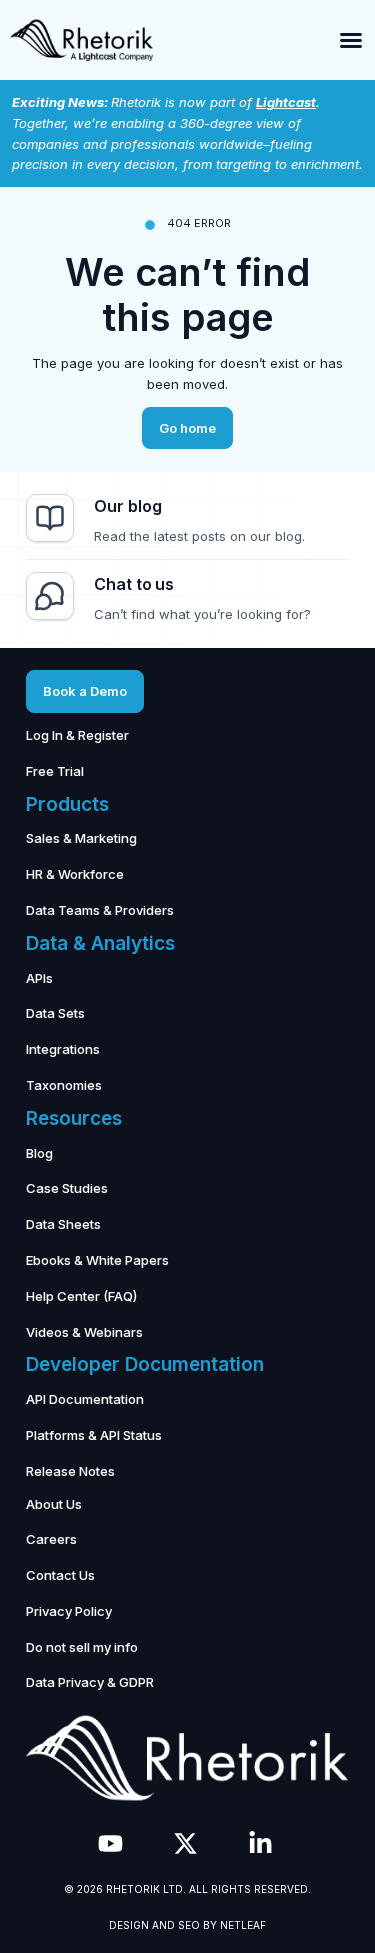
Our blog (127, 506)
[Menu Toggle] (351, 40)
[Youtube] (110, 1843)
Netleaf (243, 1925)
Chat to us (134, 584)
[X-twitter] (185, 1843)
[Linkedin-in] (260, 1843)
